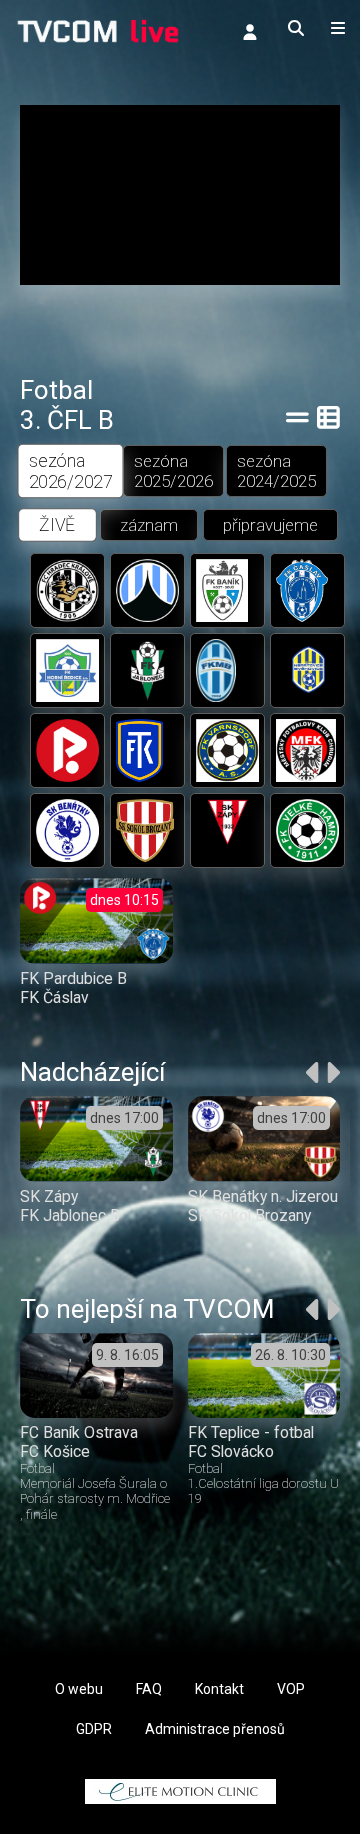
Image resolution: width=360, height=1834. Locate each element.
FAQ (149, 1689)
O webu (79, 1689)
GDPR (94, 1729)
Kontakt (219, 1689)
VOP (291, 1689)
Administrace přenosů (215, 1729)
